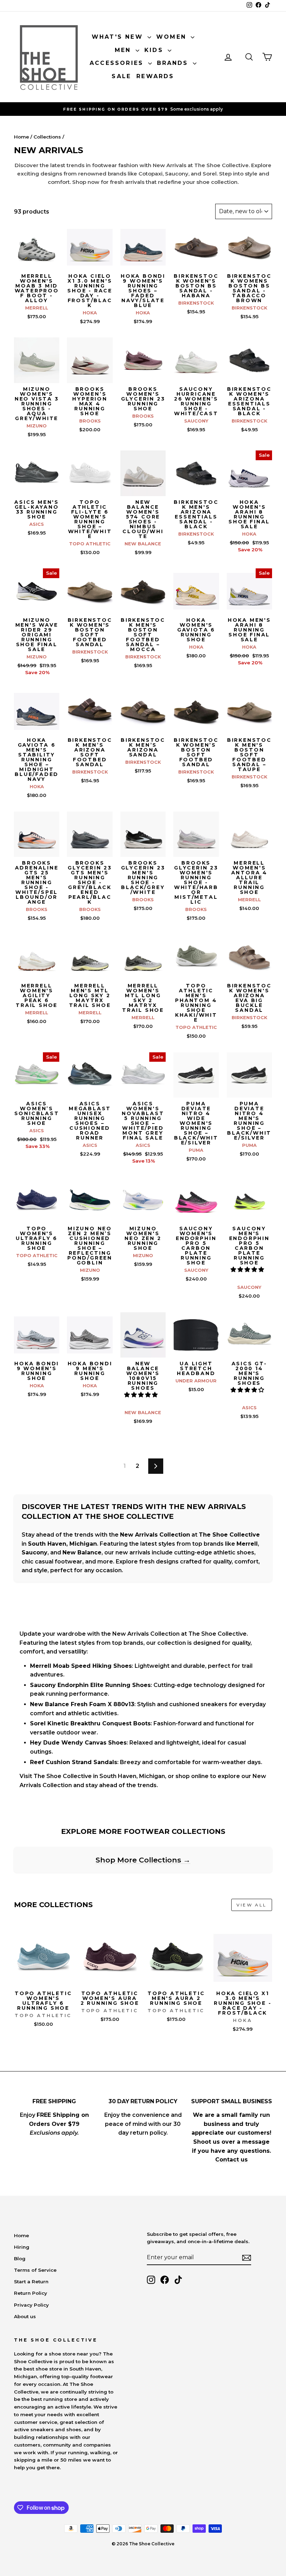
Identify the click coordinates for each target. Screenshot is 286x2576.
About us (25, 2316)
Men (124, 50)
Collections (47, 137)
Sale (121, 76)
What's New (119, 37)
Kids (155, 50)
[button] (248, 1270)
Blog (20, 2258)
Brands (174, 63)
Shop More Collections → (143, 1860)
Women (173, 37)
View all (252, 1905)
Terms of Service (35, 2270)
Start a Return (31, 2282)
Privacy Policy (31, 2305)
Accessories (118, 63)
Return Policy (31, 2293)
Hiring (22, 2247)
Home (21, 137)
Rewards (155, 76)
